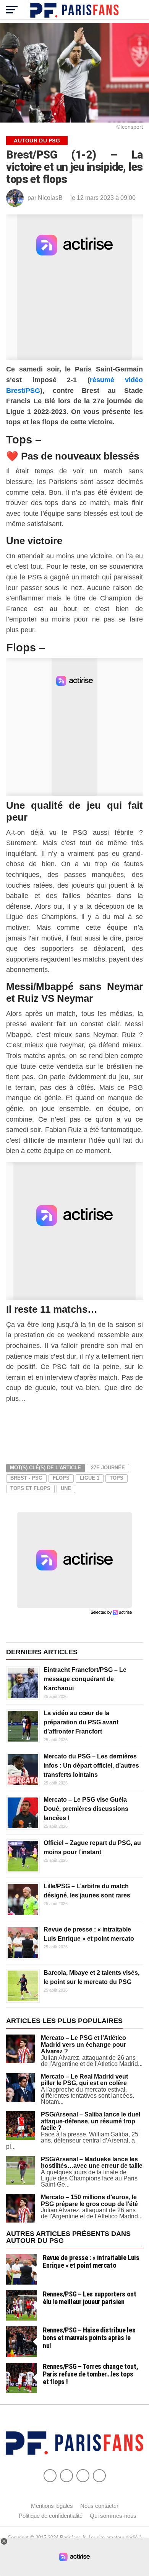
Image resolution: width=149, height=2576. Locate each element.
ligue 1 (90, 1478)
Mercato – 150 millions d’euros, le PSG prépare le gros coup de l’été (89, 2201)
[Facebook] (50, 2476)
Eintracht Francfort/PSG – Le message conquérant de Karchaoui (85, 1679)
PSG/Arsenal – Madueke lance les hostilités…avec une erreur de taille (92, 2163)
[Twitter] (66, 2476)
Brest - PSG (26, 1478)
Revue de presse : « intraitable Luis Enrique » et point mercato (91, 2261)
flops (61, 1478)
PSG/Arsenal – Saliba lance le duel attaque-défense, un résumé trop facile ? (91, 2121)
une (66, 1488)
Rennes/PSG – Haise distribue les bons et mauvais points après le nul (89, 2338)
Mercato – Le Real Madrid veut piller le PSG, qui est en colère (84, 2080)
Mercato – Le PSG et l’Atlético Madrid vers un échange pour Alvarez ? (83, 2044)
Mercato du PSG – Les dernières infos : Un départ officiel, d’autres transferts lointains (91, 1766)
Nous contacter (99, 2506)
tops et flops (30, 1488)
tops (117, 1478)
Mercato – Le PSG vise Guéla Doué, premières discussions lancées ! (86, 1809)
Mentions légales (52, 2506)
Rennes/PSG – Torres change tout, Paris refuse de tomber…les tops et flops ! (90, 2374)
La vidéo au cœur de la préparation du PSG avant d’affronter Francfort (81, 1722)
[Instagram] (99, 2476)
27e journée (108, 1468)
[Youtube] (83, 2476)
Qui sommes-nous (113, 2516)
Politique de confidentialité (51, 2516)
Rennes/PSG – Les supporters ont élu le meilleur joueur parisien (90, 2298)
